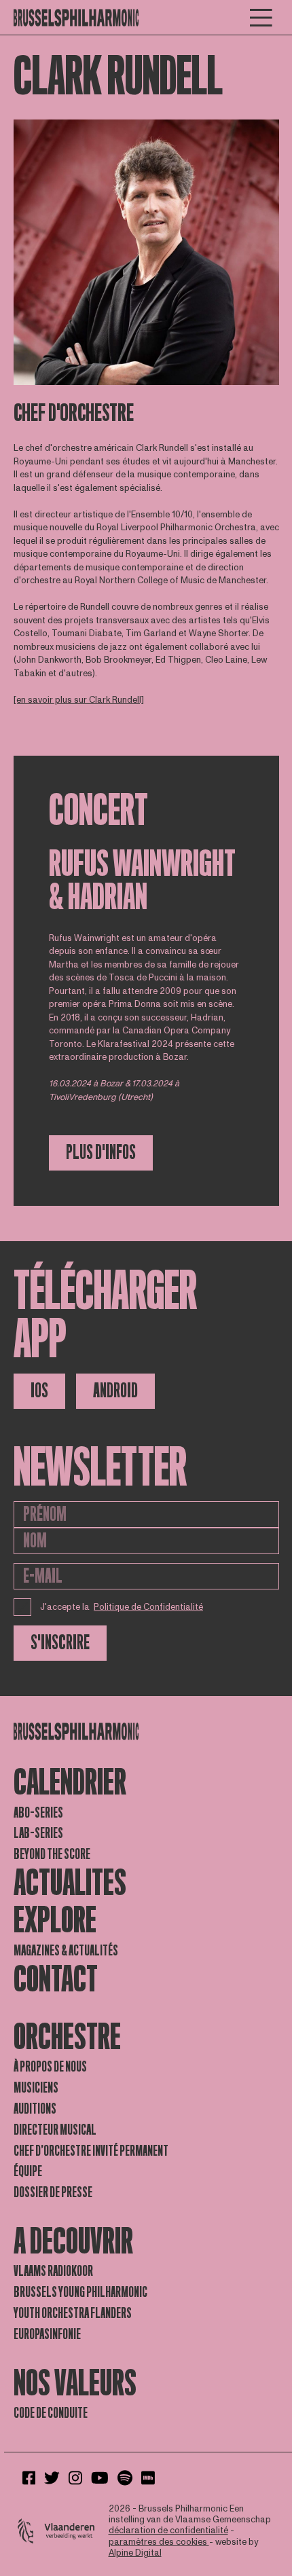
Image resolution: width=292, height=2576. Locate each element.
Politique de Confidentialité (148, 1607)
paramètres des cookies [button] (159, 2542)
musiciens (36, 2088)
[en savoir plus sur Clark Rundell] (79, 700)
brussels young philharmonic (80, 2292)
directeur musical (55, 2130)
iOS (39, 1391)
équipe (28, 2171)
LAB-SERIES (38, 1833)
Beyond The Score (52, 1854)
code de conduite (51, 2413)
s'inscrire (60, 1643)
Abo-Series (38, 1813)
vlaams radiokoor (53, 2271)
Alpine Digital (135, 2553)
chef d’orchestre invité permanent (91, 2151)
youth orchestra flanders (73, 2313)
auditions (35, 2109)
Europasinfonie (47, 2334)
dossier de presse (53, 2192)
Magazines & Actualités (66, 1951)
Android (115, 1391)
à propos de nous (50, 2067)
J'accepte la (122, 1607)
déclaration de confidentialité (168, 2531)
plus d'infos (101, 1153)
